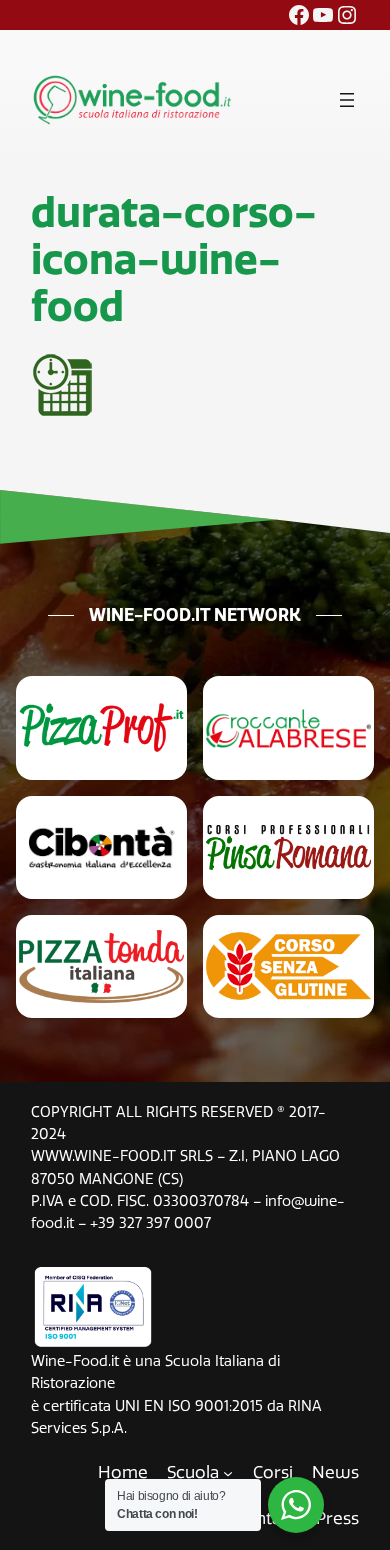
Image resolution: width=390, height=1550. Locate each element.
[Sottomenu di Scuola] (228, 1472)
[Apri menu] (347, 100)
